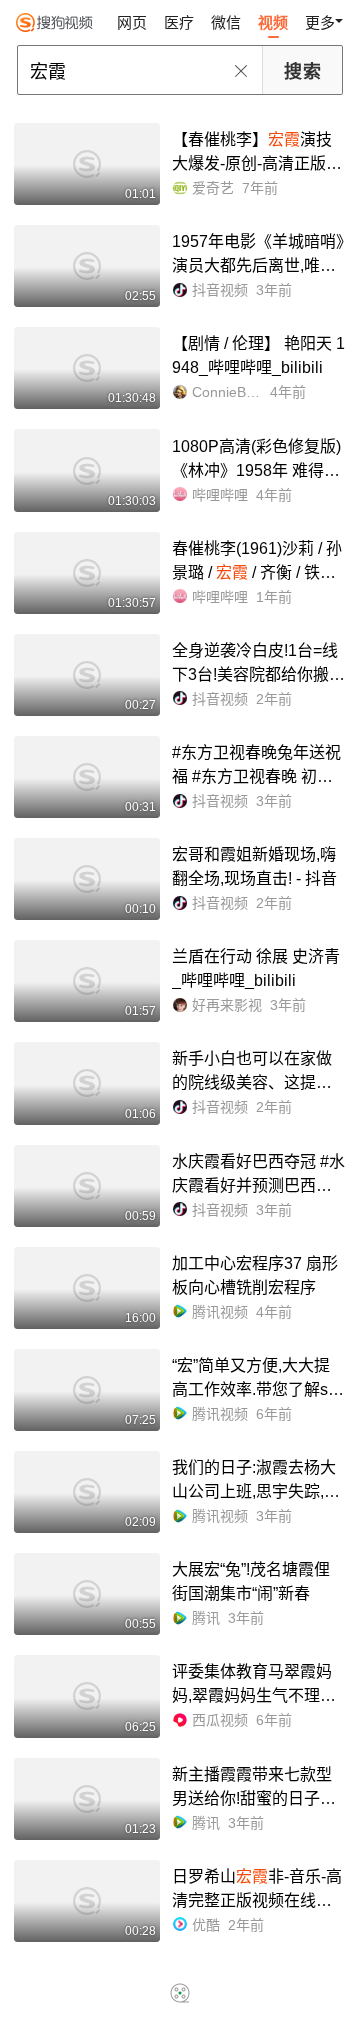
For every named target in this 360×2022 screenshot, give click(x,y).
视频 (273, 22)
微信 (226, 22)
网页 (132, 22)
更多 (320, 22)
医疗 (179, 22)
